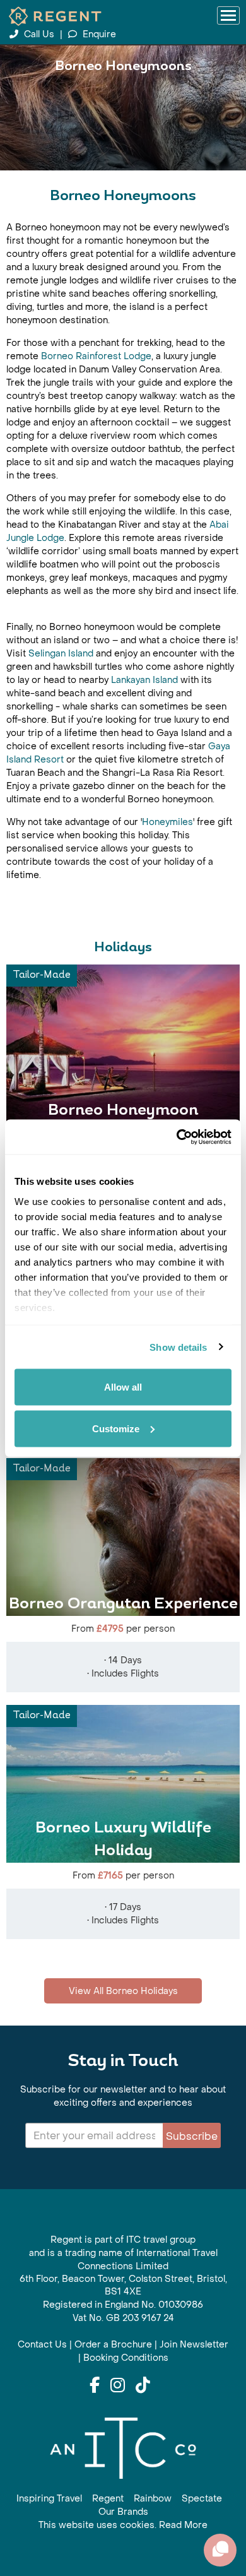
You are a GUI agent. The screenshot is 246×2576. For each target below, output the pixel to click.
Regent (108, 2499)
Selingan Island (61, 654)
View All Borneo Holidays (123, 1991)
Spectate (202, 2499)
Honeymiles (167, 822)
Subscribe (192, 2136)
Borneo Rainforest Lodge (96, 356)
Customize (116, 1428)
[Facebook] (95, 2386)
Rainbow (153, 2499)
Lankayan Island (144, 680)
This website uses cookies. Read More (123, 2525)
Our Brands (123, 2512)
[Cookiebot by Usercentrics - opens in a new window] (177, 1137)
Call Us (39, 34)
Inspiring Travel (49, 2499)
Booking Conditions (126, 2358)
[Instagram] (118, 2386)
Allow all (123, 1387)
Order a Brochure (113, 2345)
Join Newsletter (194, 2345)
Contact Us (42, 2345)
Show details (178, 1347)
